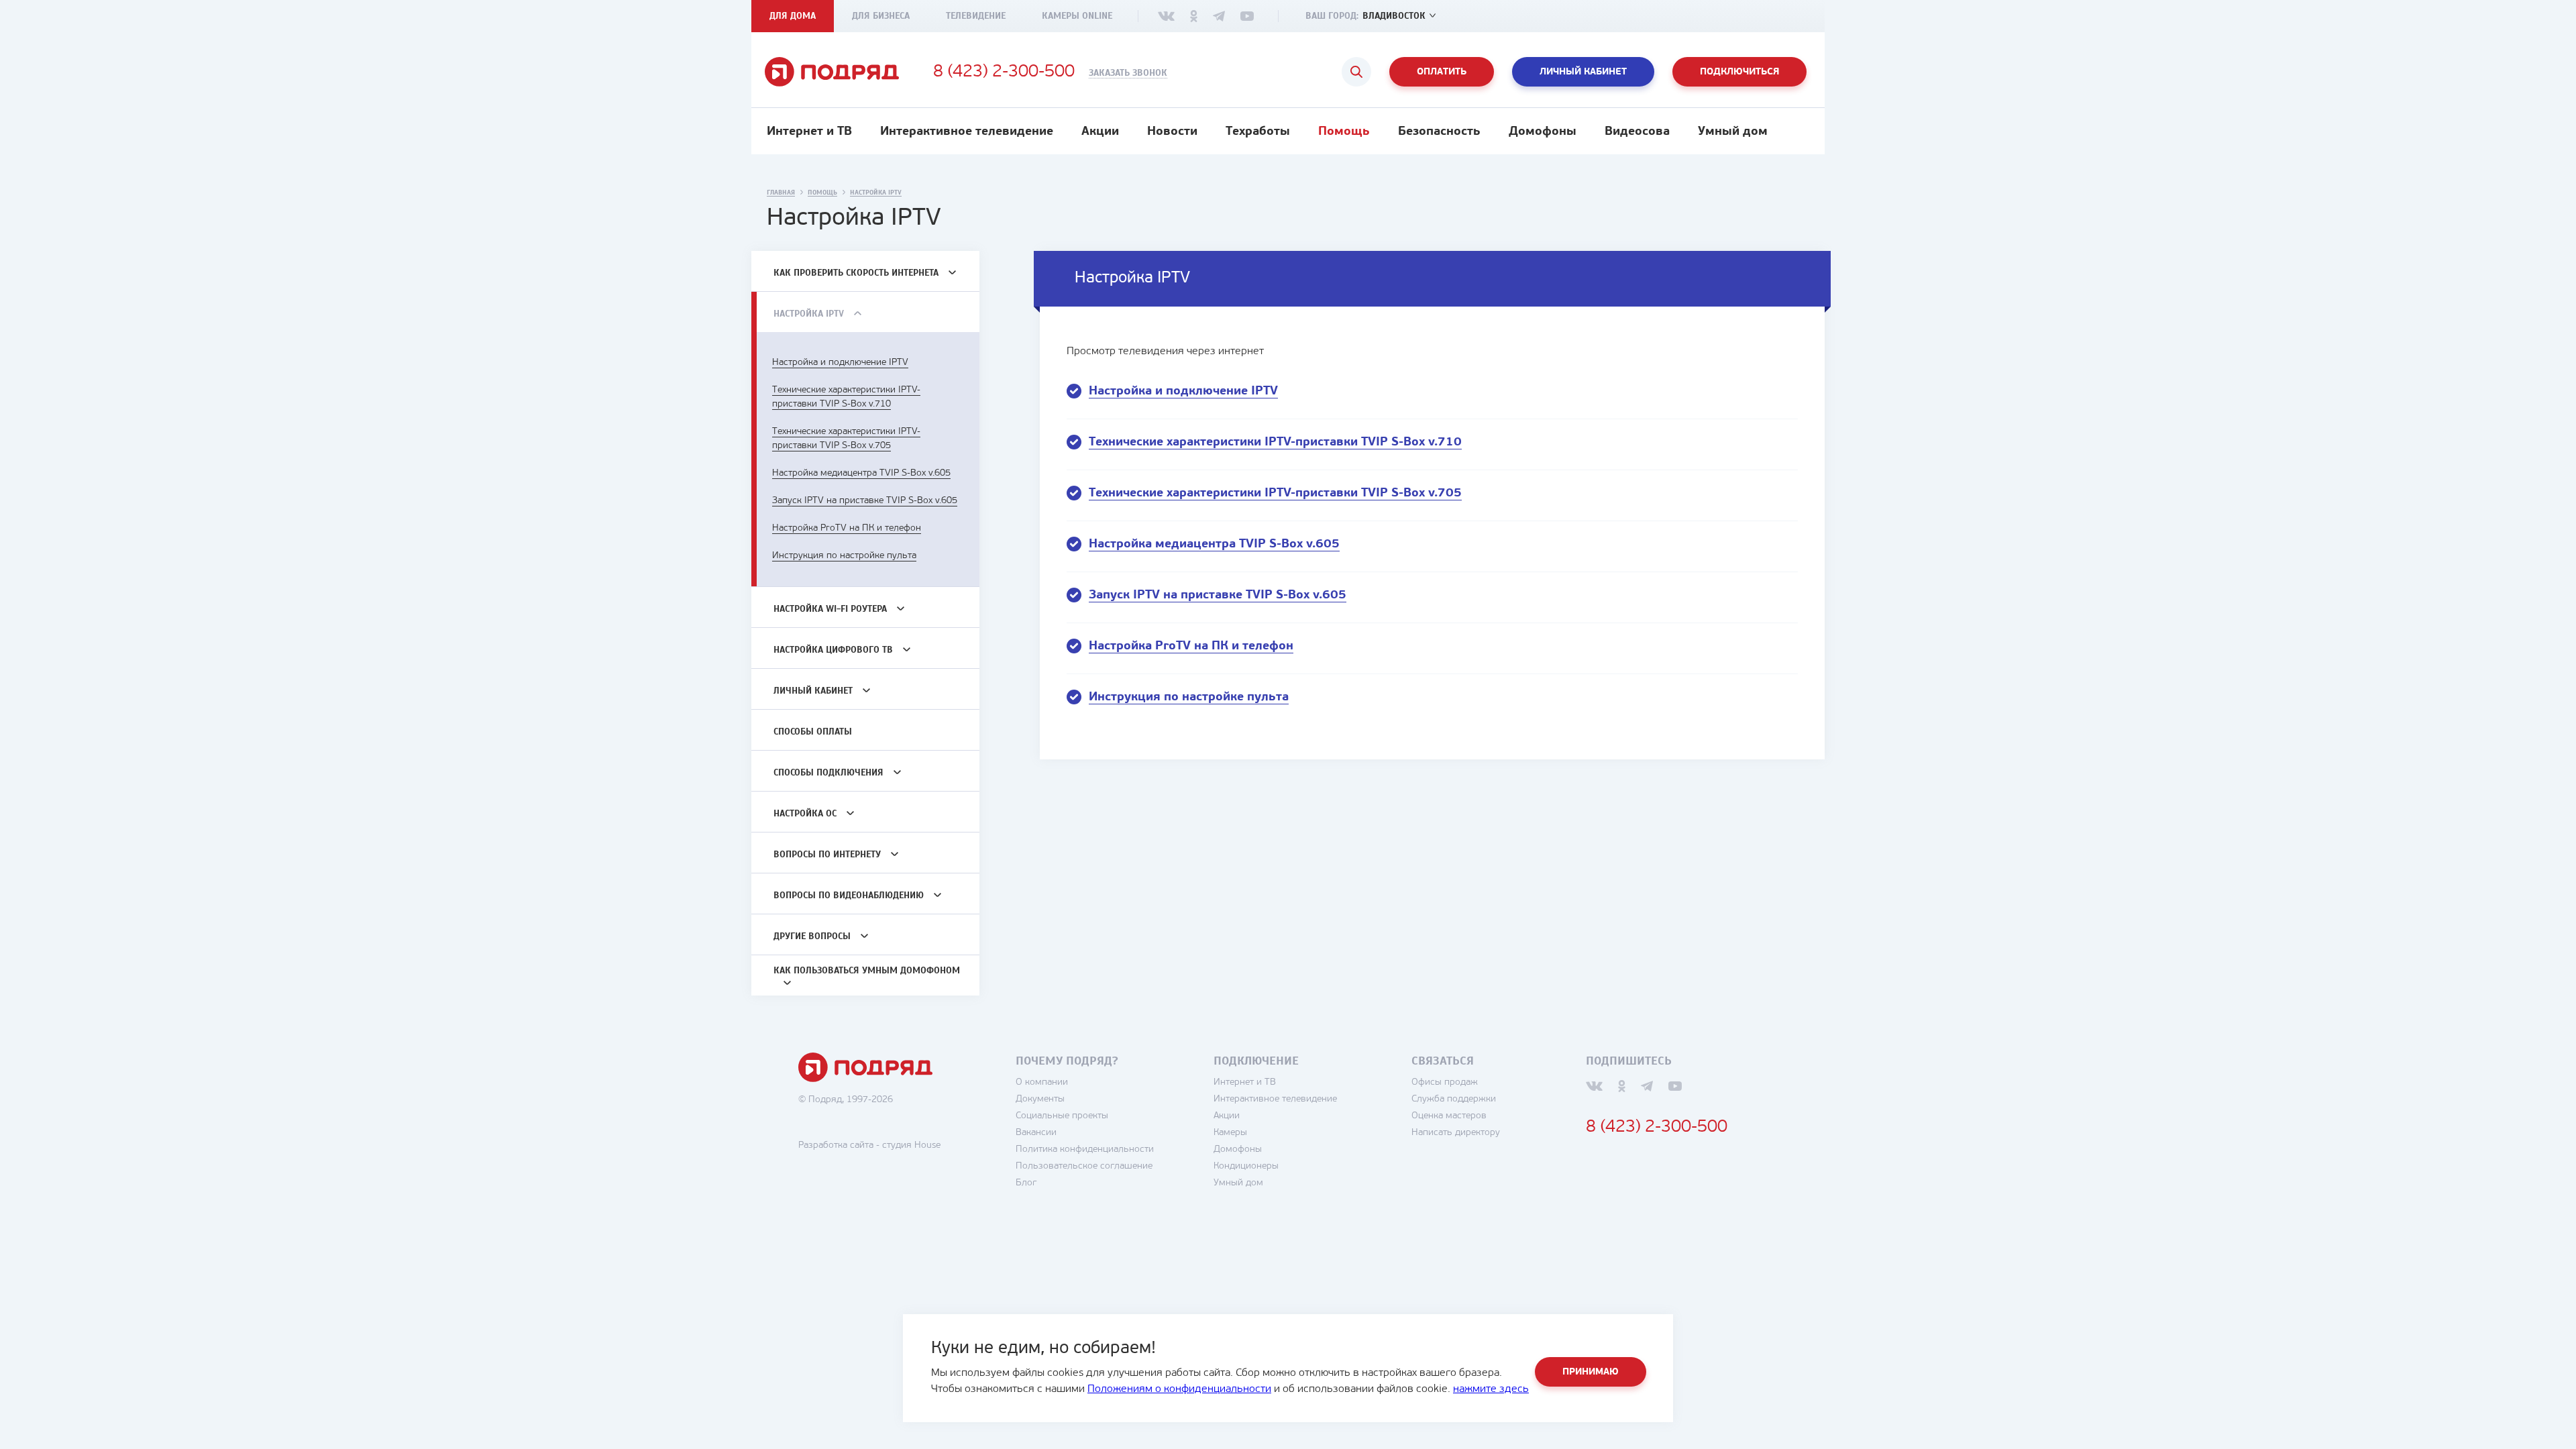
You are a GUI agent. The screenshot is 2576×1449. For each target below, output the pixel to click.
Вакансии (1036, 1133)
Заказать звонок (1128, 73)
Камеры (1230, 1133)
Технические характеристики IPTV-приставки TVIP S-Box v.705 (1275, 494)
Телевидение (976, 16)
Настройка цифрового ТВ (833, 650)
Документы (1040, 1099)
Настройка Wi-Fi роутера (830, 609)
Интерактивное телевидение (967, 132)
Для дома (793, 16)
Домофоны (1543, 132)
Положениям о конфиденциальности (1179, 1389)
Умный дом (1733, 132)
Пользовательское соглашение (1084, 1166)
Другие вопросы (812, 936)
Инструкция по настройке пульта (844, 556)
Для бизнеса (881, 16)
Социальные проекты (1062, 1116)
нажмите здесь (1491, 1389)
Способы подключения (828, 772)
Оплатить (1442, 72)
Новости (1172, 132)
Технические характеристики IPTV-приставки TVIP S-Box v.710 (1275, 443)
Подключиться (1739, 72)
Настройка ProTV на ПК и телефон (847, 528)
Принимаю (1591, 1372)
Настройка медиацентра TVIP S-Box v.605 (861, 473)
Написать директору (1456, 1133)
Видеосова (1637, 132)
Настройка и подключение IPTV (840, 363)
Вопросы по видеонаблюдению (849, 895)
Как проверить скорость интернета (856, 273)
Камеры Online (1077, 16)
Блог (1026, 1183)
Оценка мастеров (1449, 1116)
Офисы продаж (1445, 1082)
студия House (911, 1145)
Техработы (1258, 132)
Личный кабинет (1583, 72)
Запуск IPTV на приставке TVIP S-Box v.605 (865, 501)
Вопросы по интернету (827, 854)
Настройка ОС (805, 813)
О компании (1042, 1082)
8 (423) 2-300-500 (1004, 72)
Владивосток (1394, 16)
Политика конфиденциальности (1085, 1149)
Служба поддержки (1454, 1099)
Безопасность (1439, 132)
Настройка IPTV (809, 314)
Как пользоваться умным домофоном (867, 970)
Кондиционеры (1246, 1166)
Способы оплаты (813, 732)
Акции (1100, 132)
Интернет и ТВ (809, 132)
